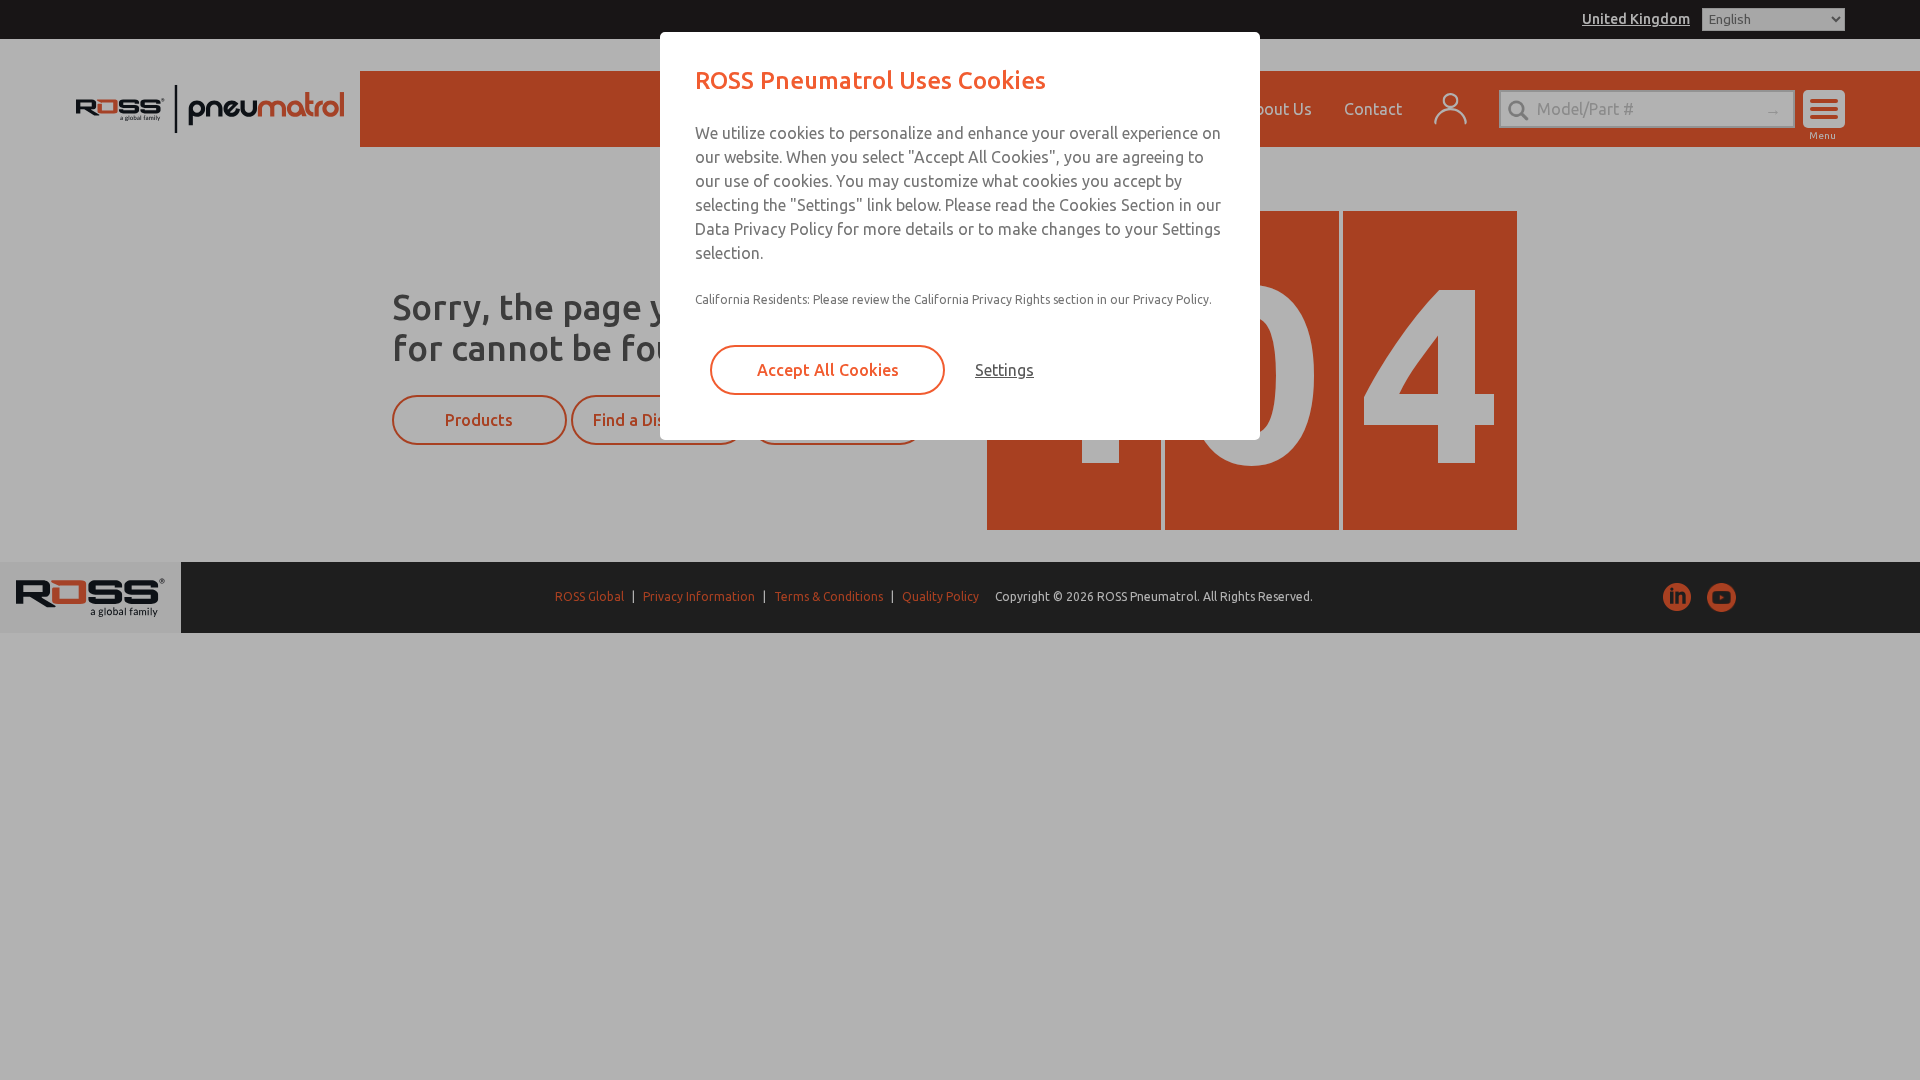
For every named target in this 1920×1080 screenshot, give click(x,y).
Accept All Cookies (828, 370)
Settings (1004, 370)
